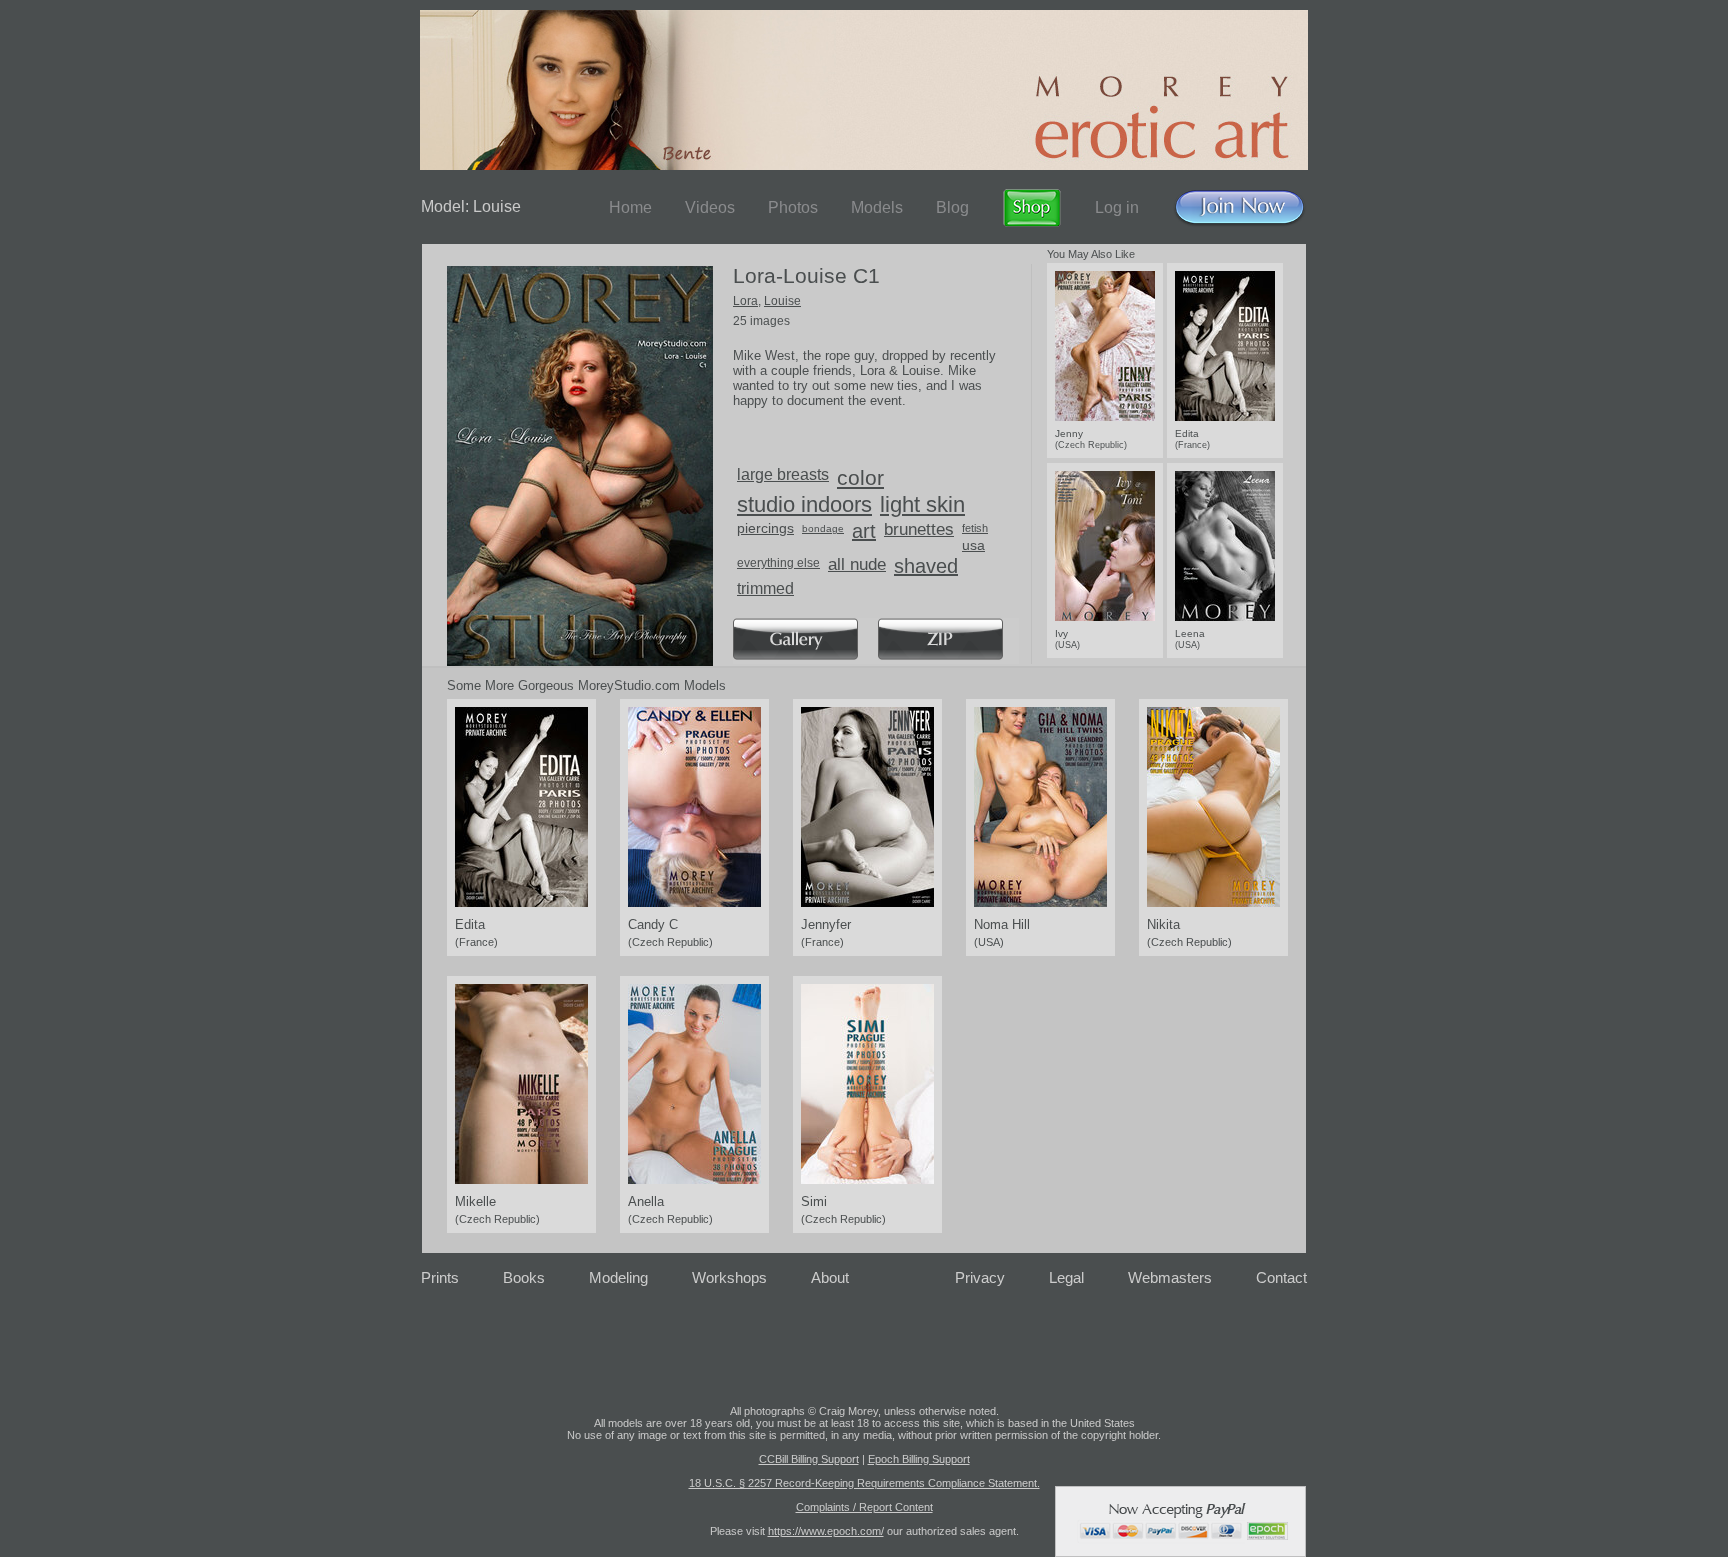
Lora (745, 301)
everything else (778, 563)
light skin (922, 504)
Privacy (980, 1277)
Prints (440, 1277)
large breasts (783, 474)
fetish (975, 528)
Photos (793, 207)
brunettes (919, 529)
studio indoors (804, 504)
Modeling (618, 1277)
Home (630, 207)
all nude (857, 564)
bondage (823, 528)
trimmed (765, 588)
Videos (710, 207)
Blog (952, 207)
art (864, 531)
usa (973, 545)
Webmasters (1170, 1277)
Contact (1281, 1277)
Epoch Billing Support (919, 1459)
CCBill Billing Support (809, 1459)
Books (524, 1277)
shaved (926, 566)
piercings (765, 528)
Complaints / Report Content (864, 1507)
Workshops (729, 1277)
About (830, 1277)
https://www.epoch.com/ (826, 1531)
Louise (782, 301)
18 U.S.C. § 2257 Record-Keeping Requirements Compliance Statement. (864, 1483)
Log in (1117, 207)
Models (877, 207)
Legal (1066, 1277)
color (860, 477)
